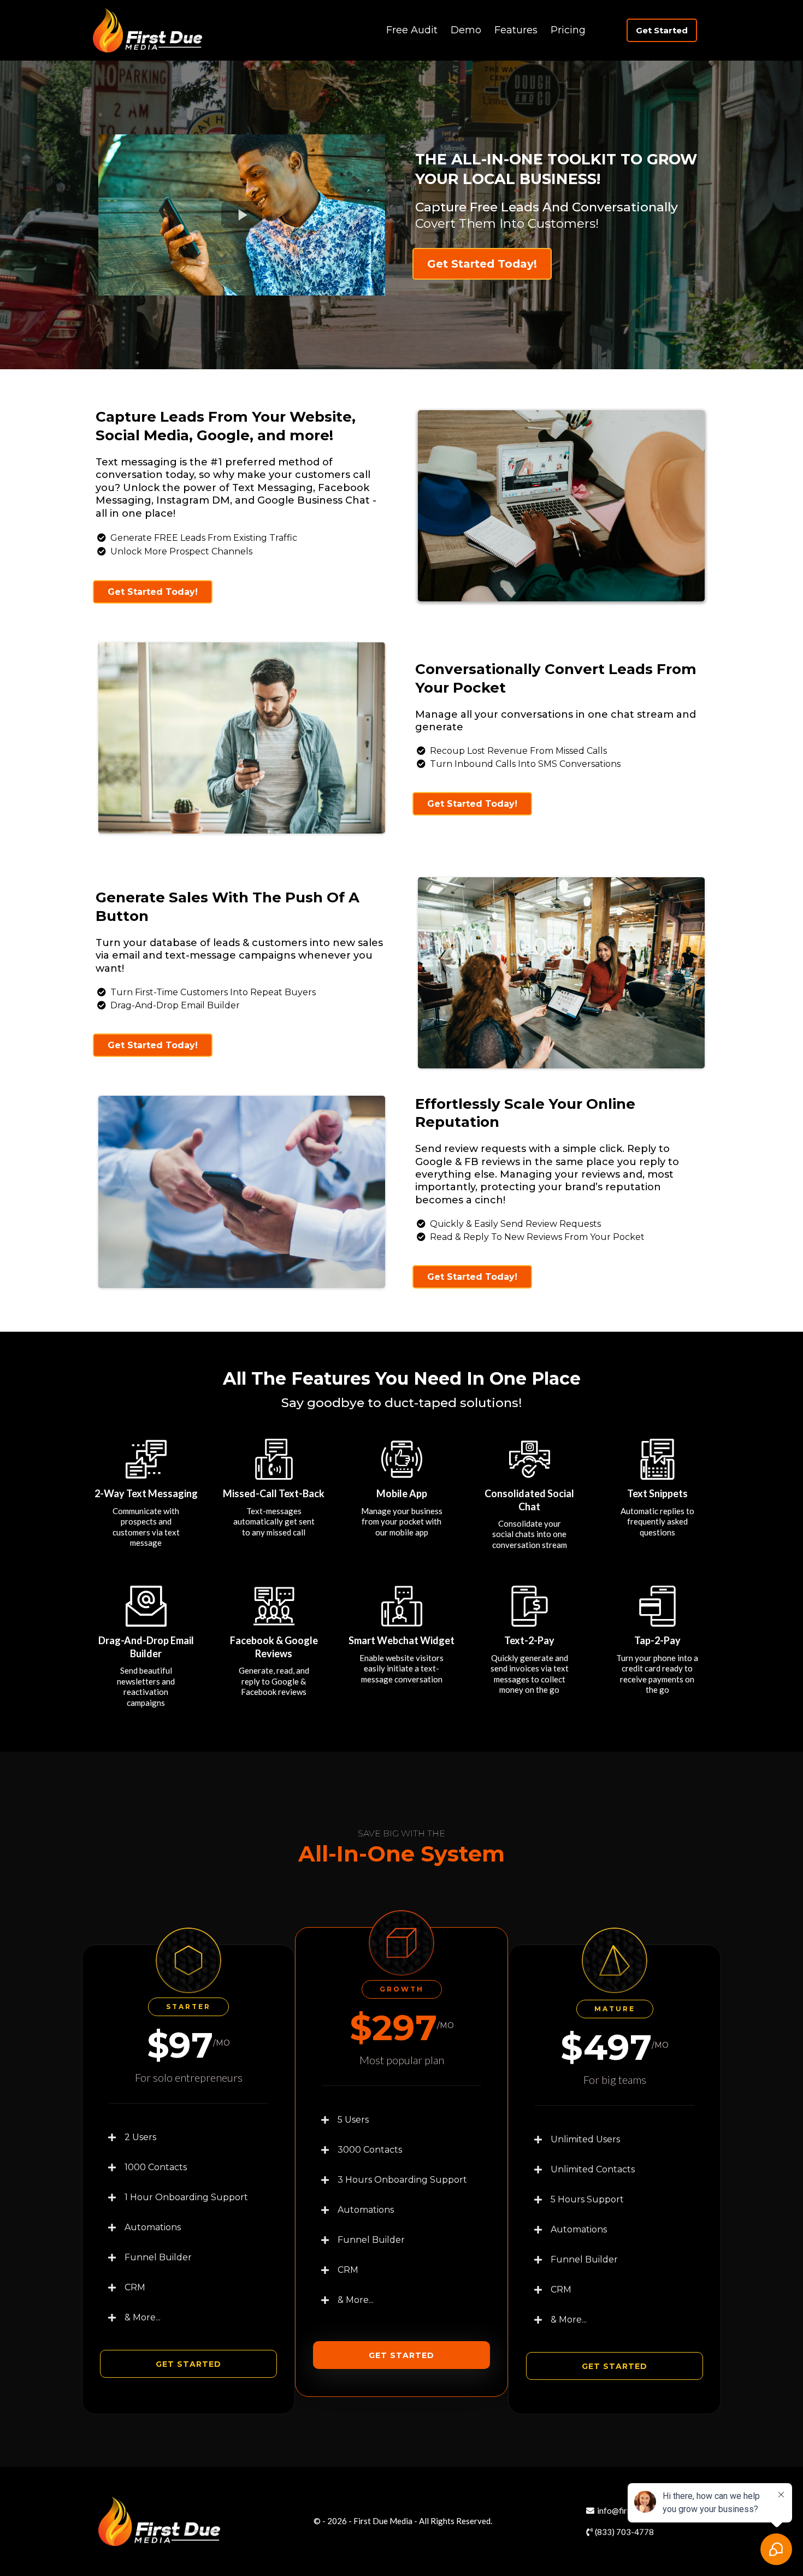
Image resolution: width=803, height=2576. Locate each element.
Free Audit (412, 30)
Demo (466, 30)
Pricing (568, 30)
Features (516, 30)
